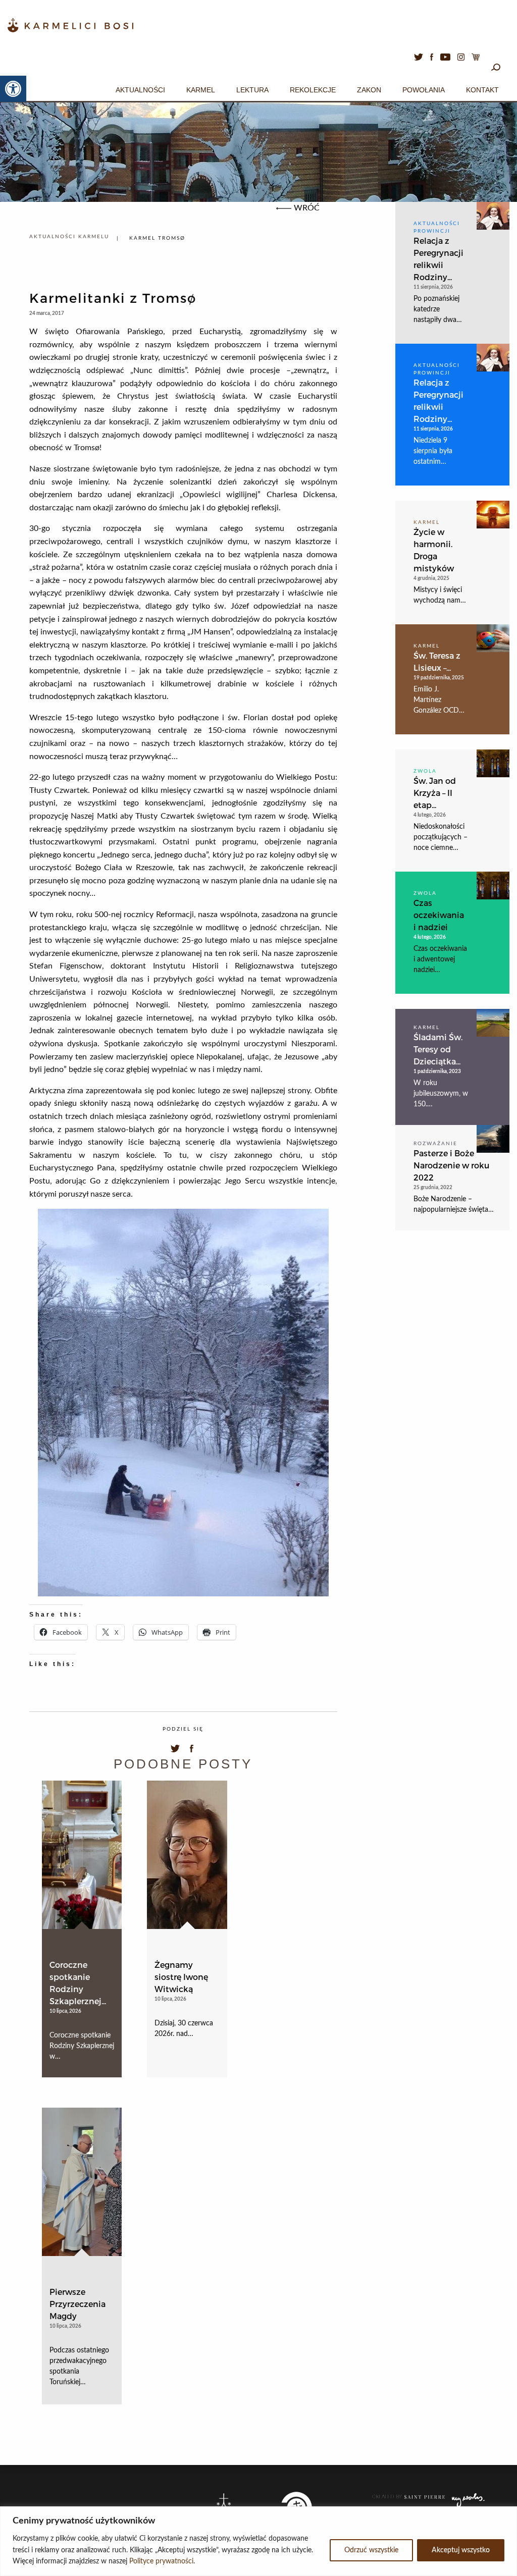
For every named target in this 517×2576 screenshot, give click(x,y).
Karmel (201, 90)
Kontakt (482, 90)
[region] (258, 2541)
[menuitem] (140, 88)
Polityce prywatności (161, 2561)
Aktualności (140, 90)
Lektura (252, 90)
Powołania (424, 90)
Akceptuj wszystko (461, 2550)
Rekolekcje (313, 90)
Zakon (369, 90)
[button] (13, 89)
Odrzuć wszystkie (371, 2550)
